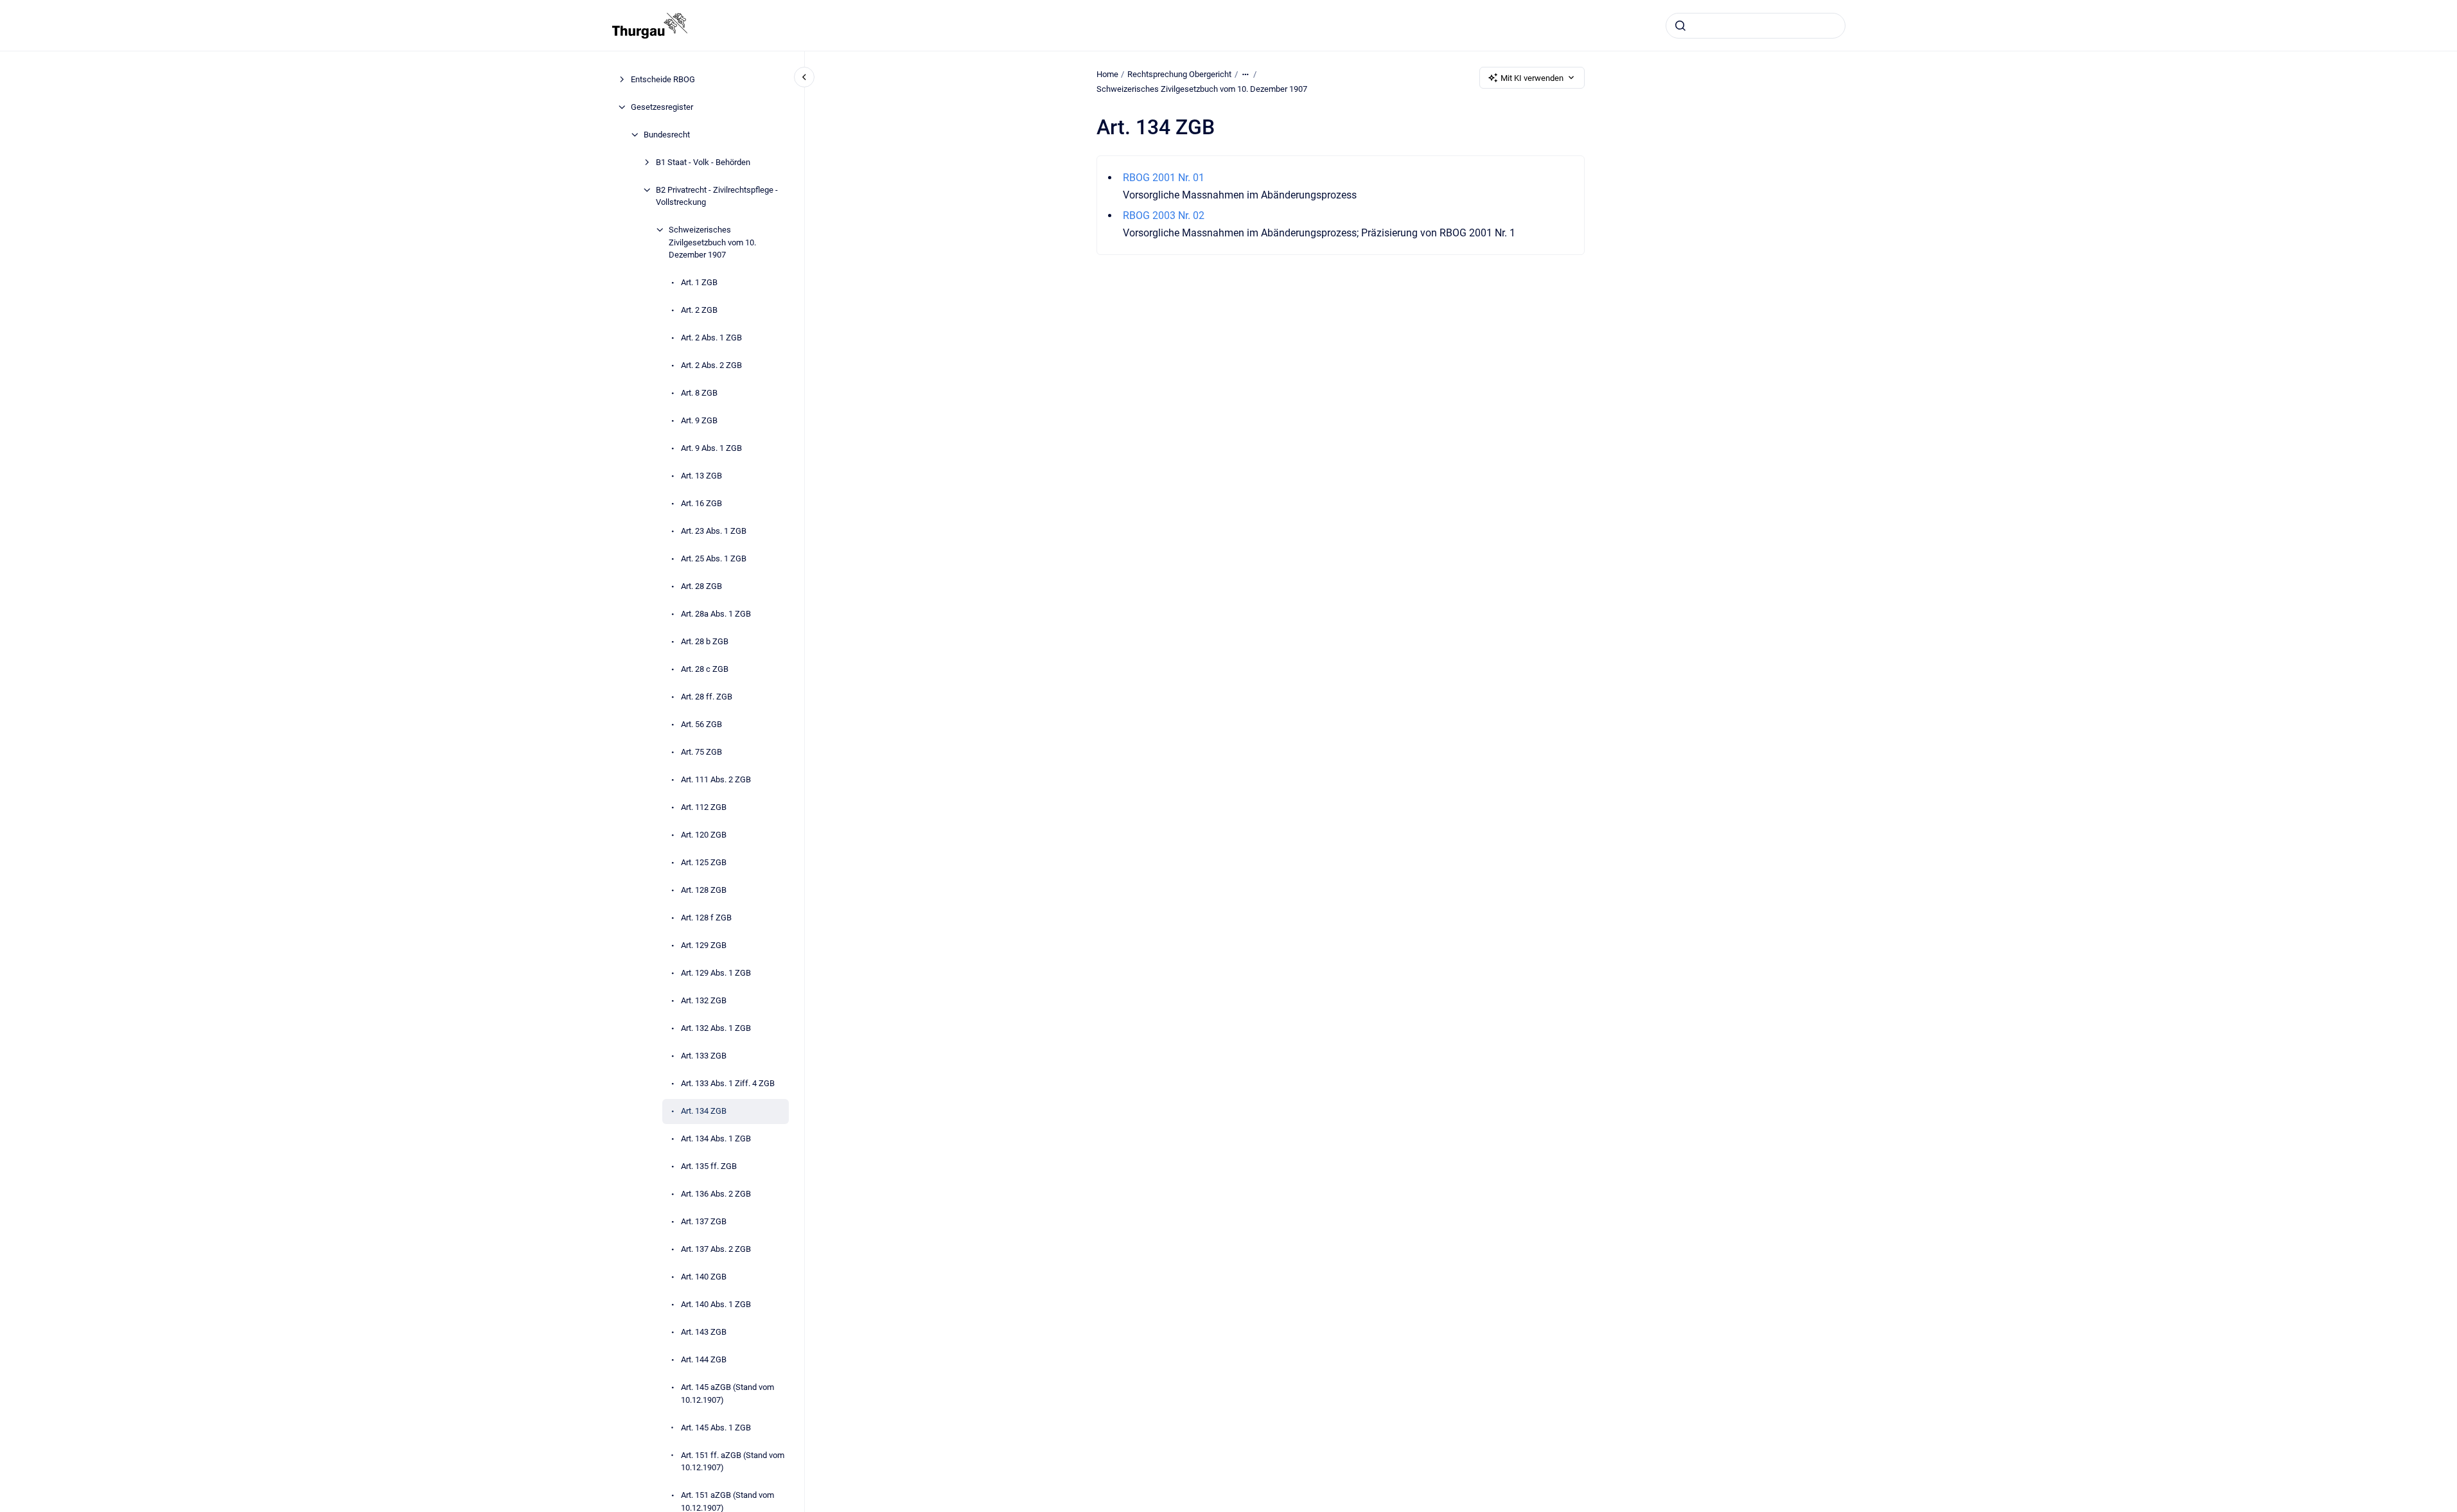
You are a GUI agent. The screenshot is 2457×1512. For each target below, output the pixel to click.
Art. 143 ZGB (704, 1332)
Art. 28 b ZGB (705, 641)
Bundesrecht (667, 135)
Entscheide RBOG (663, 79)
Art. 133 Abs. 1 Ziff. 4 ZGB (728, 1083)
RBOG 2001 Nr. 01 (1164, 178)
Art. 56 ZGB (701, 724)
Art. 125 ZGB (704, 862)
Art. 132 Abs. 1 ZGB (716, 1028)
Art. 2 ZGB (699, 310)
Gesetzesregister (662, 107)
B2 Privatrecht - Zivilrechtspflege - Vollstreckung (717, 196)
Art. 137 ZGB (704, 1221)
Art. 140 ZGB (704, 1277)
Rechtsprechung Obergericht (1179, 74)
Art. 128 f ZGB (706, 918)
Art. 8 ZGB (699, 393)
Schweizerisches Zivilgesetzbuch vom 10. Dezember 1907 (712, 242)
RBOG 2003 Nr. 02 (1164, 215)
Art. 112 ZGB (704, 807)
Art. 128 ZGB (704, 890)
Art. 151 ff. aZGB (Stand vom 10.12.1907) (733, 1462)
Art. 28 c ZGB (705, 669)
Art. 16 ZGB (701, 503)
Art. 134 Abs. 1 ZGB (716, 1138)
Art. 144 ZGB (704, 1359)
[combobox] (1756, 26)
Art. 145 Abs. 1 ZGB (716, 1428)
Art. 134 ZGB (704, 1111)
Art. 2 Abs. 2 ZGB (711, 365)
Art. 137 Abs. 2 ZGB (716, 1249)
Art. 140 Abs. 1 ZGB (716, 1304)
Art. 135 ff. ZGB (709, 1166)
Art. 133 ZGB (704, 1056)
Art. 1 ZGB (699, 282)
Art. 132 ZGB (704, 1000)
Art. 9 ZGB (699, 420)
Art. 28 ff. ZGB (707, 697)
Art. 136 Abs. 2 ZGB (716, 1194)
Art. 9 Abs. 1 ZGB (711, 448)
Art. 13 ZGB (701, 476)
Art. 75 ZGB (701, 752)
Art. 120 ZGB (704, 835)
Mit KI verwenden (1532, 78)
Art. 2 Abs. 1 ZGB (711, 338)
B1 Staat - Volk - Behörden (703, 162)
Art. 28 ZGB (701, 586)
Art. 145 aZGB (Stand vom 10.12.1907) (727, 1393)
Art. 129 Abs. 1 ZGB (716, 973)
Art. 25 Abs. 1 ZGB (714, 558)
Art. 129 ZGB (704, 945)
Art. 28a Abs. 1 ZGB (716, 614)
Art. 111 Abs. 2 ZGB (716, 779)
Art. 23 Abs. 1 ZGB (714, 531)
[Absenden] (1680, 26)
